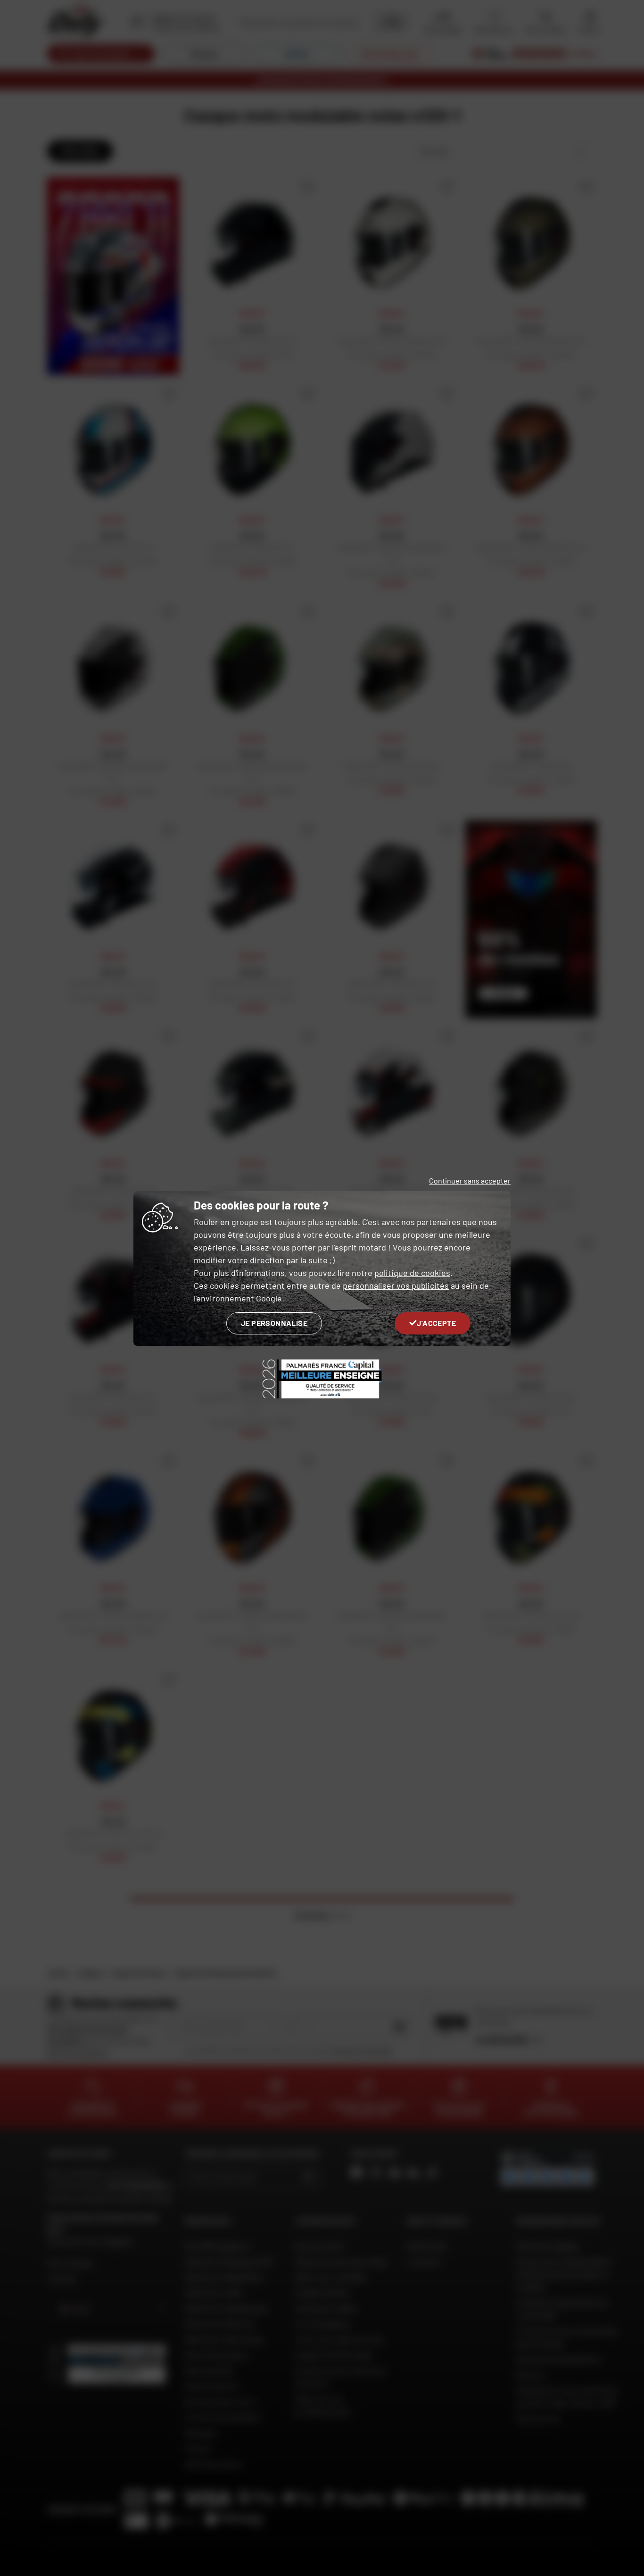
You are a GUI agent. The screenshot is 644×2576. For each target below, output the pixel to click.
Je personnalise (274, 1323)
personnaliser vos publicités (396, 1285)
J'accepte (436, 1323)
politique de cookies (412, 1273)
